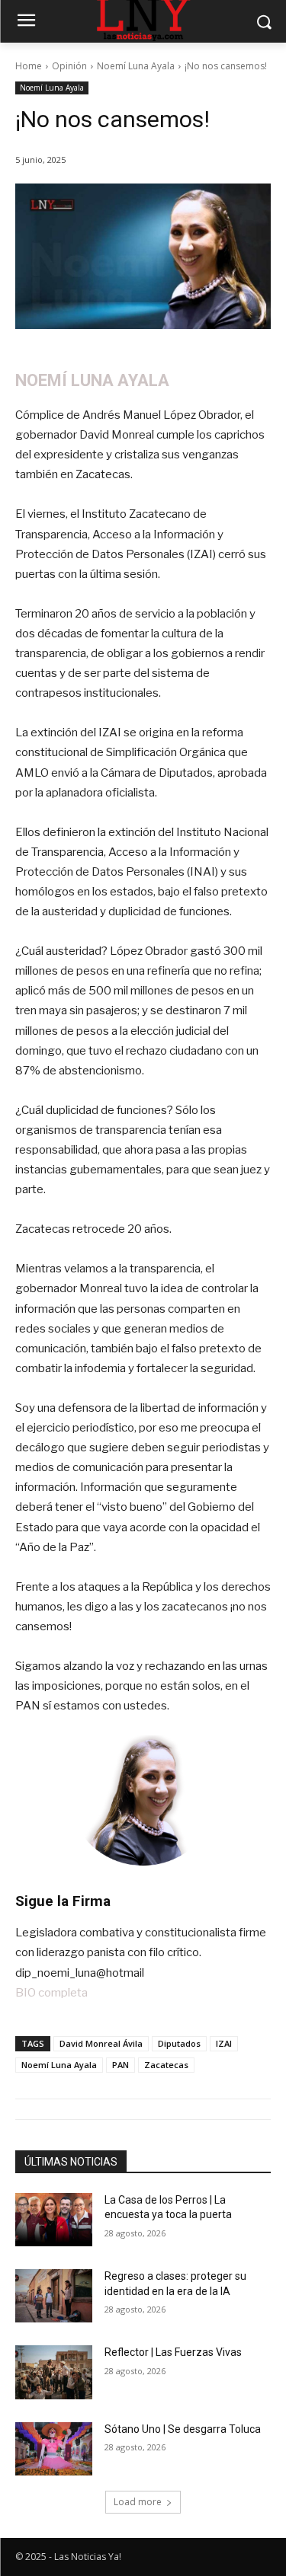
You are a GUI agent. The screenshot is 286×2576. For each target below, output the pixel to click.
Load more (138, 2502)
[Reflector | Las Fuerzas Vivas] (54, 2372)
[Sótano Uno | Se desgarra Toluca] (54, 2449)
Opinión (69, 66)
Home (29, 66)
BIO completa (51, 1993)
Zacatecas (166, 2065)
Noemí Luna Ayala (136, 66)
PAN (121, 2065)
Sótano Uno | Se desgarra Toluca (183, 2429)
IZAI (224, 2043)
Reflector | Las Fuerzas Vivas (173, 2352)
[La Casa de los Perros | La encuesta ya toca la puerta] (54, 2220)
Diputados (179, 2043)
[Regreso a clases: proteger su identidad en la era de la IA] (54, 2296)
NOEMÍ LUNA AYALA (92, 380)
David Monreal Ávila (101, 2043)
